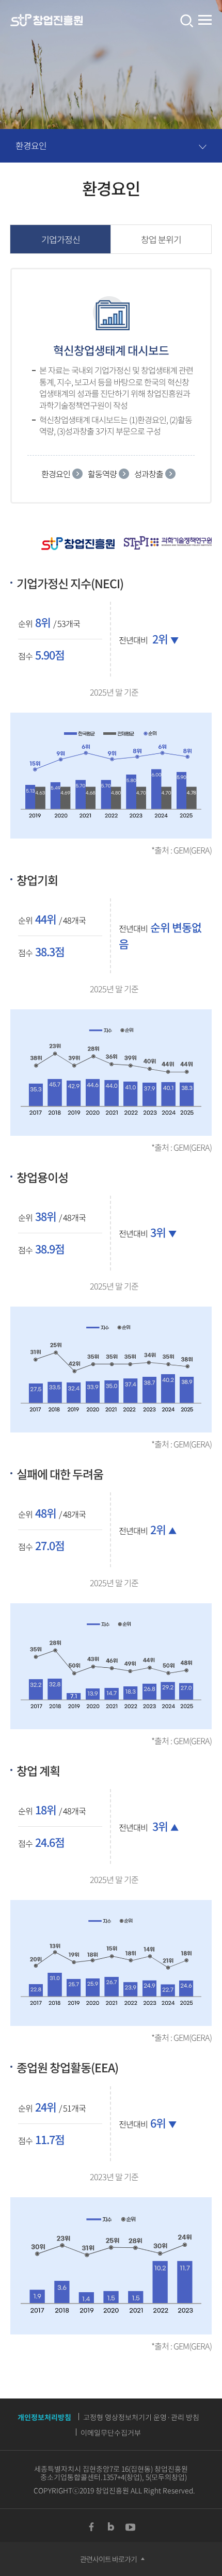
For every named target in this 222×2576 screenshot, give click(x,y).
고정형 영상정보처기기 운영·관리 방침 (141, 2417)
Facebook (91, 2527)
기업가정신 (61, 239)
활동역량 (102, 474)
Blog (111, 2527)
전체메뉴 (205, 20)
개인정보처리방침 (44, 2417)
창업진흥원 (46, 21)
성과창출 (149, 474)
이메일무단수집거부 (111, 2433)
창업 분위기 (161, 239)
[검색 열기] (186, 21)
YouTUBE (131, 2527)
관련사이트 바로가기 (108, 2559)
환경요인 (31, 145)
